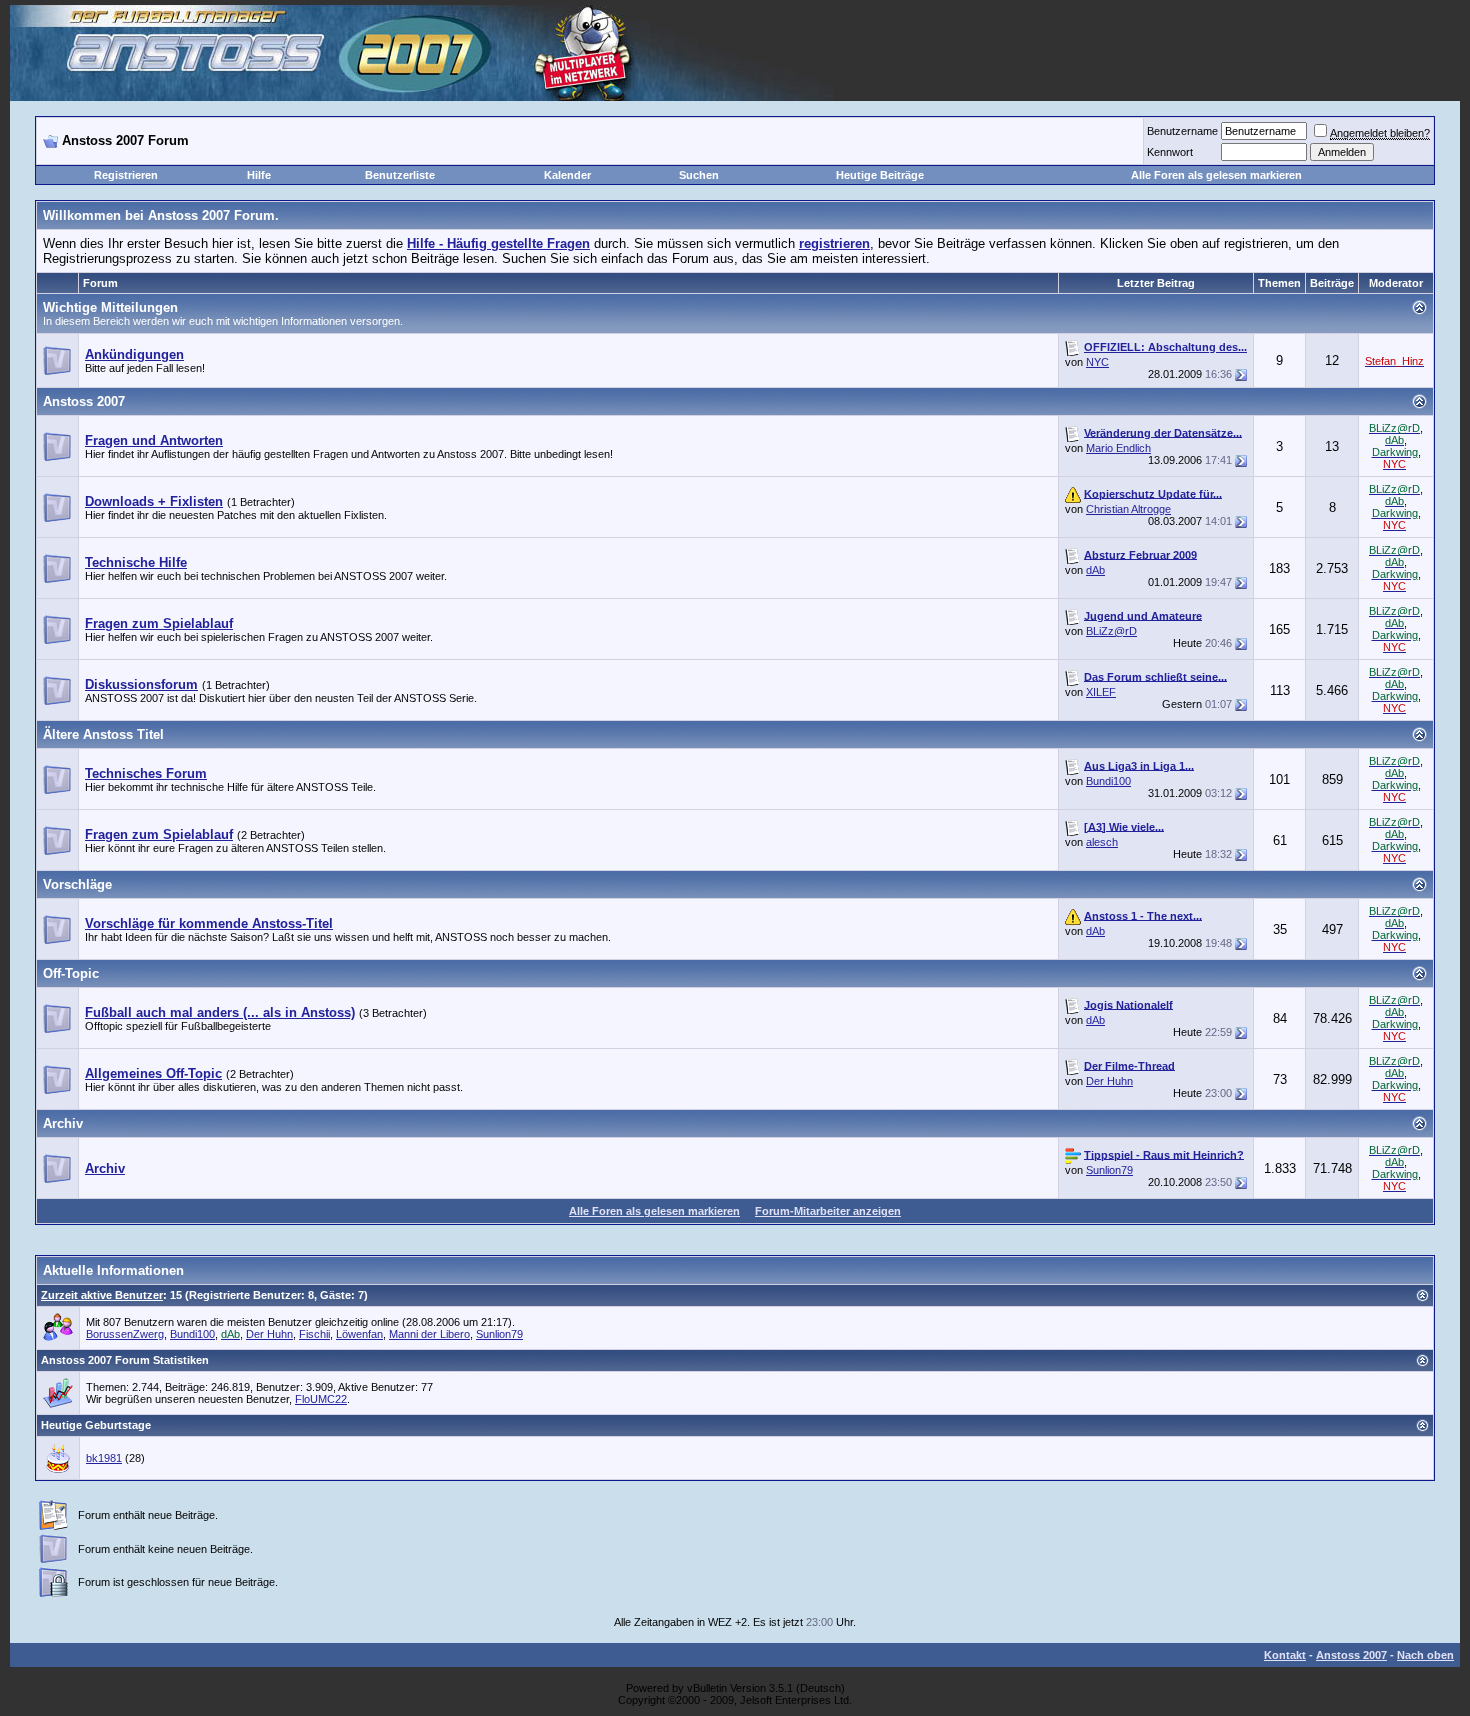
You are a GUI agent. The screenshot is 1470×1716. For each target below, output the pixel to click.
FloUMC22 (321, 1399)
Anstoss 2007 (84, 401)
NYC (1097, 362)
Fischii (314, 1334)
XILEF (1101, 692)
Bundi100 (1108, 781)
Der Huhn (1109, 1081)
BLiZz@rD (1111, 631)
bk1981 (104, 1458)
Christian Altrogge (1128, 509)
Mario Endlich (1118, 448)
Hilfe (259, 175)
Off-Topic (71, 973)
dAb (1095, 570)
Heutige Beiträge (880, 175)
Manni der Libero (429, 1334)
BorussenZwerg (125, 1334)
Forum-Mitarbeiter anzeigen (828, 1211)
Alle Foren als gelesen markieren (1216, 175)
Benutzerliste (400, 175)
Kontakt (1285, 1655)
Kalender (567, 175)
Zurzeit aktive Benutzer (102, 1295)
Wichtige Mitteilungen (110, 307)
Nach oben (1425, 1655)
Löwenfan (359, 1334)
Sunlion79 (1109, 1170)
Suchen (699, 175)
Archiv (63, 1123)
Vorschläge (77, 884)
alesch (1102, 842)
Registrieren (126, 175)
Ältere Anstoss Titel (103, 734)
